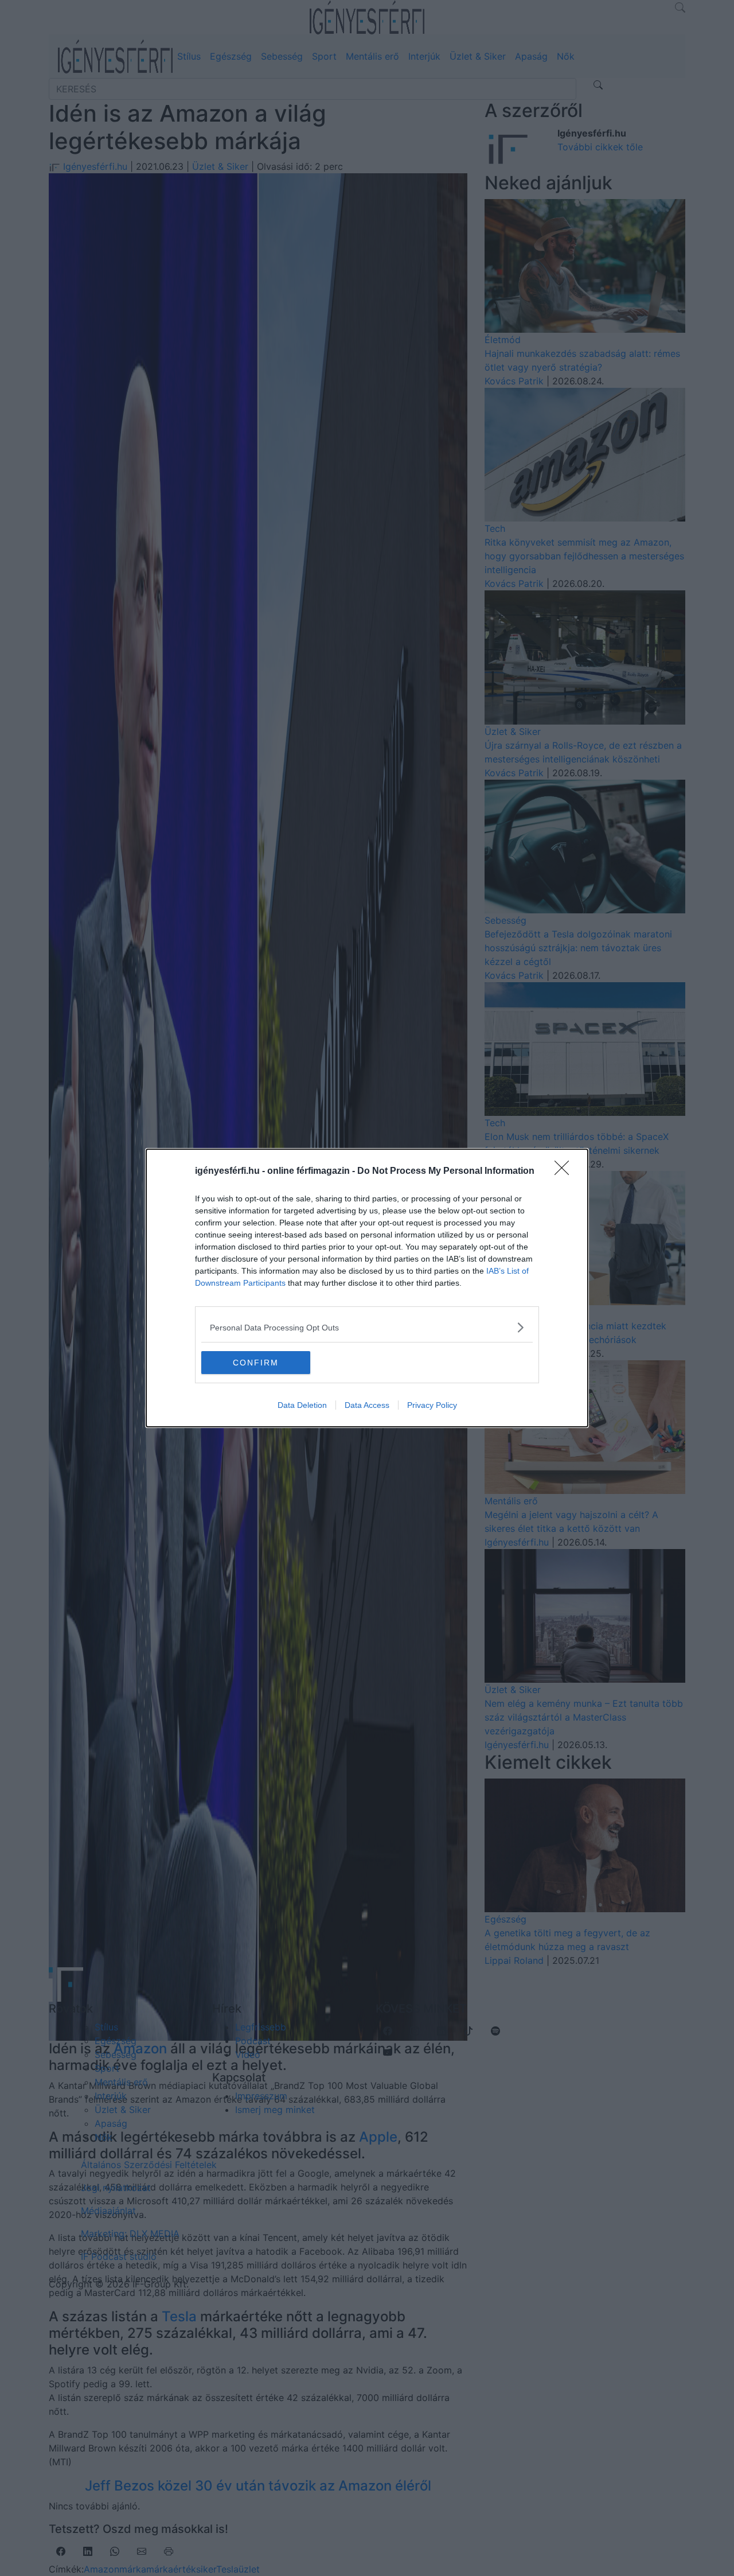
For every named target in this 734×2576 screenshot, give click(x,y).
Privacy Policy (432, 1405)
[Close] (565, 1172)
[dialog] (367, 1288)
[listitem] (367, 1327)
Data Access (367, 1405)
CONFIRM (256, 1363)
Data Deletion (302, 1405)
